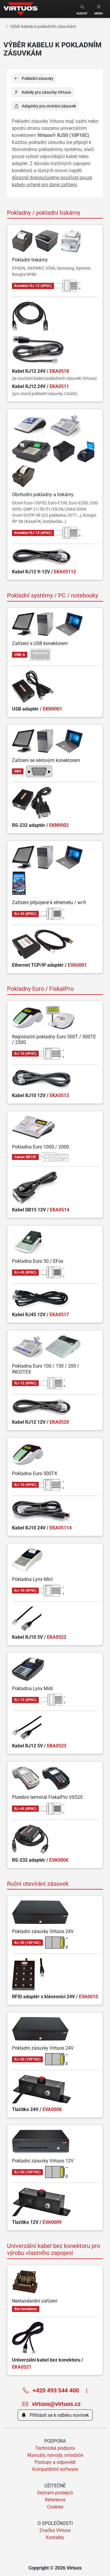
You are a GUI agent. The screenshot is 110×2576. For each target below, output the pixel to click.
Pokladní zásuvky (37, 78)
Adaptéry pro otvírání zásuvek (48, 106)
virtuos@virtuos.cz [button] (56, 2404)
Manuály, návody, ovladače (55, 2455)
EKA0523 (57, 1746)
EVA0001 (77, 965)
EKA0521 (22, 2367)
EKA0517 (59, 1314)
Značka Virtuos (55, 2530)
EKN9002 (59, 825)
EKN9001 (53, 709)
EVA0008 (52, 2109)
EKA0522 (57, 1637)
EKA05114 (61, 1528)
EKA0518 (59, 371)
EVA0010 (88, 1996)
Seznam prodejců (55, 2493)
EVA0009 (52, 2222)
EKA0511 (59, 386)
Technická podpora (55, 2448)
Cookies (55, 2507)
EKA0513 (59, 1095)
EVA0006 (59, 1860)
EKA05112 (65, 572)
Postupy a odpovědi (55, 2462)
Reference (55, 2500)
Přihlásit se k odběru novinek (59, 2415)
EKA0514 (60, 1210)
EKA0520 (59, 1422)
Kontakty (55, 2537)
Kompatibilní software (55, 2469)
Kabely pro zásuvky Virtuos (46, 92)
